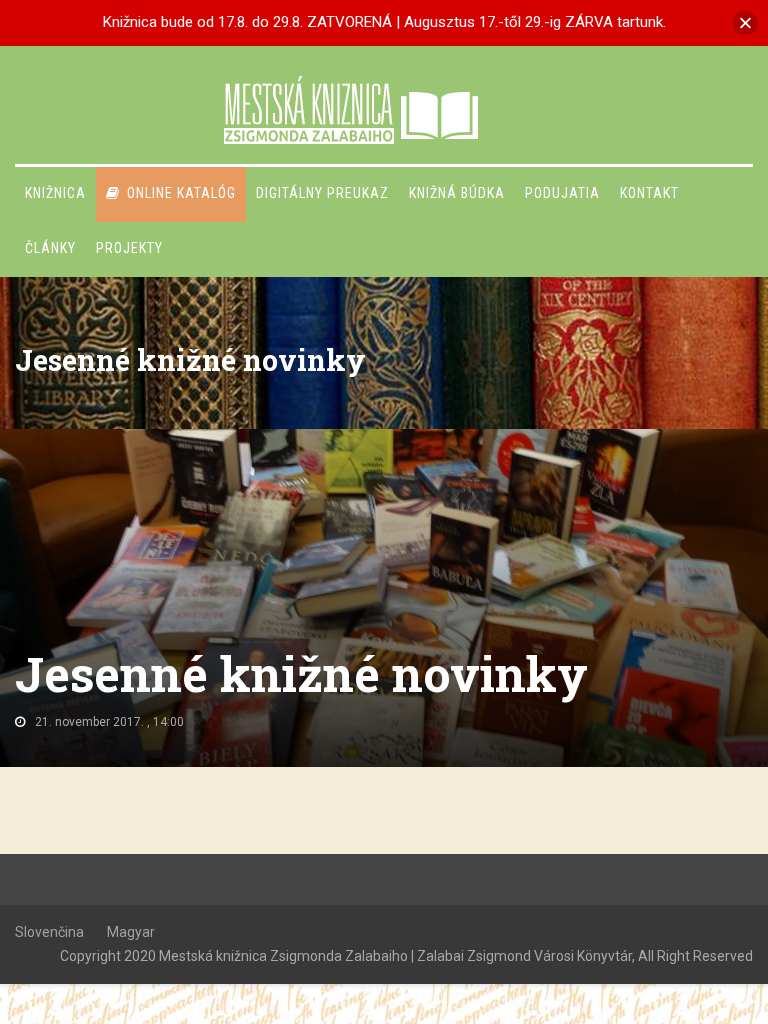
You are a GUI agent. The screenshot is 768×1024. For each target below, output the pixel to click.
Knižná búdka (457, 193)
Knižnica (55, 193)
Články (50, 248)
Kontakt (649, 193)
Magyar (131, 932)
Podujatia (562, 193)
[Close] (745, 22)
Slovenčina (49, 932)
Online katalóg (181, 193)
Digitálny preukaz (322, 193)
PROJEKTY (129, 248)
